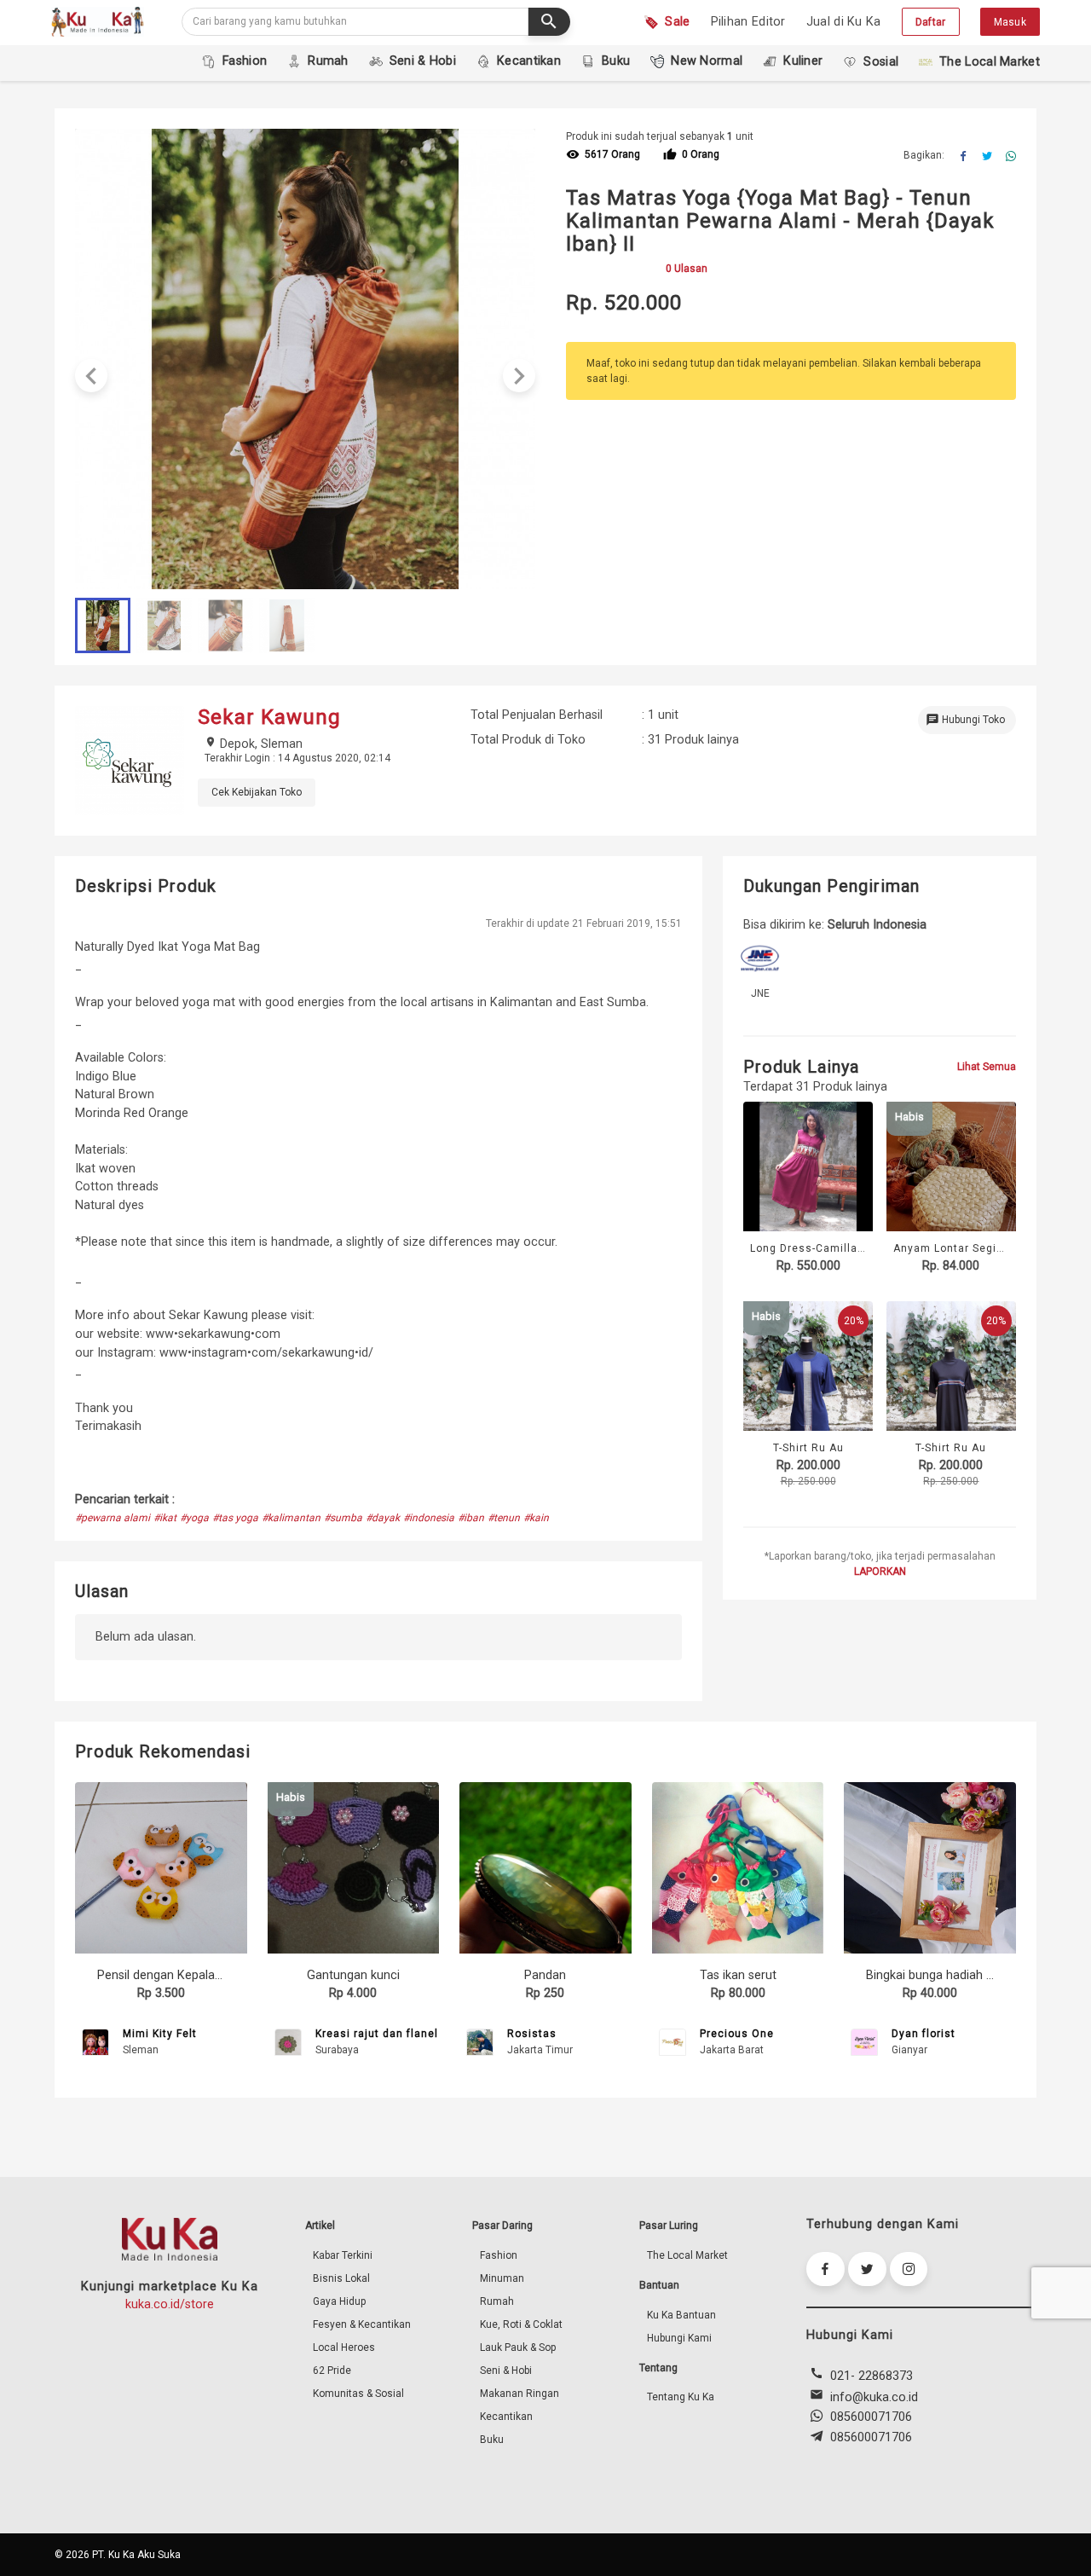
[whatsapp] (1011, 157)
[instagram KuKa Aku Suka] (909, 2269)
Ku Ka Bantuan (681, 2315)
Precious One (737, 2034)
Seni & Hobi (506, 2370)
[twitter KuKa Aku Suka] (867, 2269)
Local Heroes (344, 2347)
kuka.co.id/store (170, 2304)
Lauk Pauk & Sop (518, 2347)
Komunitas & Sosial (358, 2394)
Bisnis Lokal (341, 2278)
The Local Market (687, 2255)
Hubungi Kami (679, 2338)
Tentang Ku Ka (681, 2397)
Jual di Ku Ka (844, 22)
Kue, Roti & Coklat (521, 2324)
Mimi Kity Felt (160, 2034)
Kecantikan (506, 2417)
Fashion (499, 2255)
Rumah (497, 2301)
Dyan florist (924, 2034)
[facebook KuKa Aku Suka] (825, 2269)
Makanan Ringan (520, 2394)
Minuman (502, 2278)
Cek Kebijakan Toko (257, 792)
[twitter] (987, 157)
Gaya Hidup (339, 2301)
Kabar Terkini (343, 2255)
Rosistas (532, 2034)
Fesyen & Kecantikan (362, 2324)
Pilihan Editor (748, 22)
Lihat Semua (987, 1067)
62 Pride (332, 2370)
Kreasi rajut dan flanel (377, 2034)
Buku (492, 2440)
